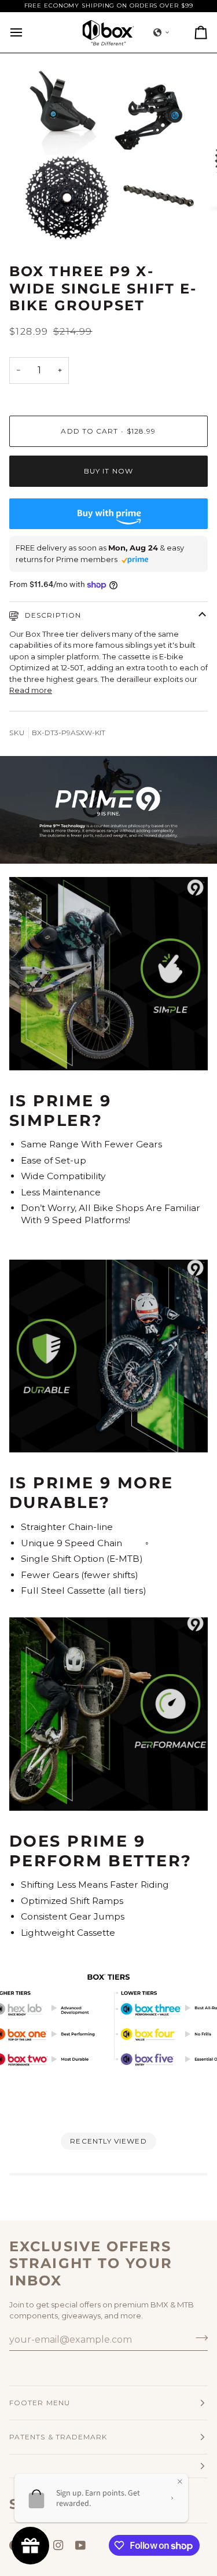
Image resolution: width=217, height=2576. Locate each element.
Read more (31, 690)
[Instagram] (58, 2545)
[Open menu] (27, 32)
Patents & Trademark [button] (58, 2437)
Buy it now (108, 471)
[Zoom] (38, 224)
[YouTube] (80, 2545)
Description (52, 615)
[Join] (198, 2338)
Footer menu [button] (40, 2403)
